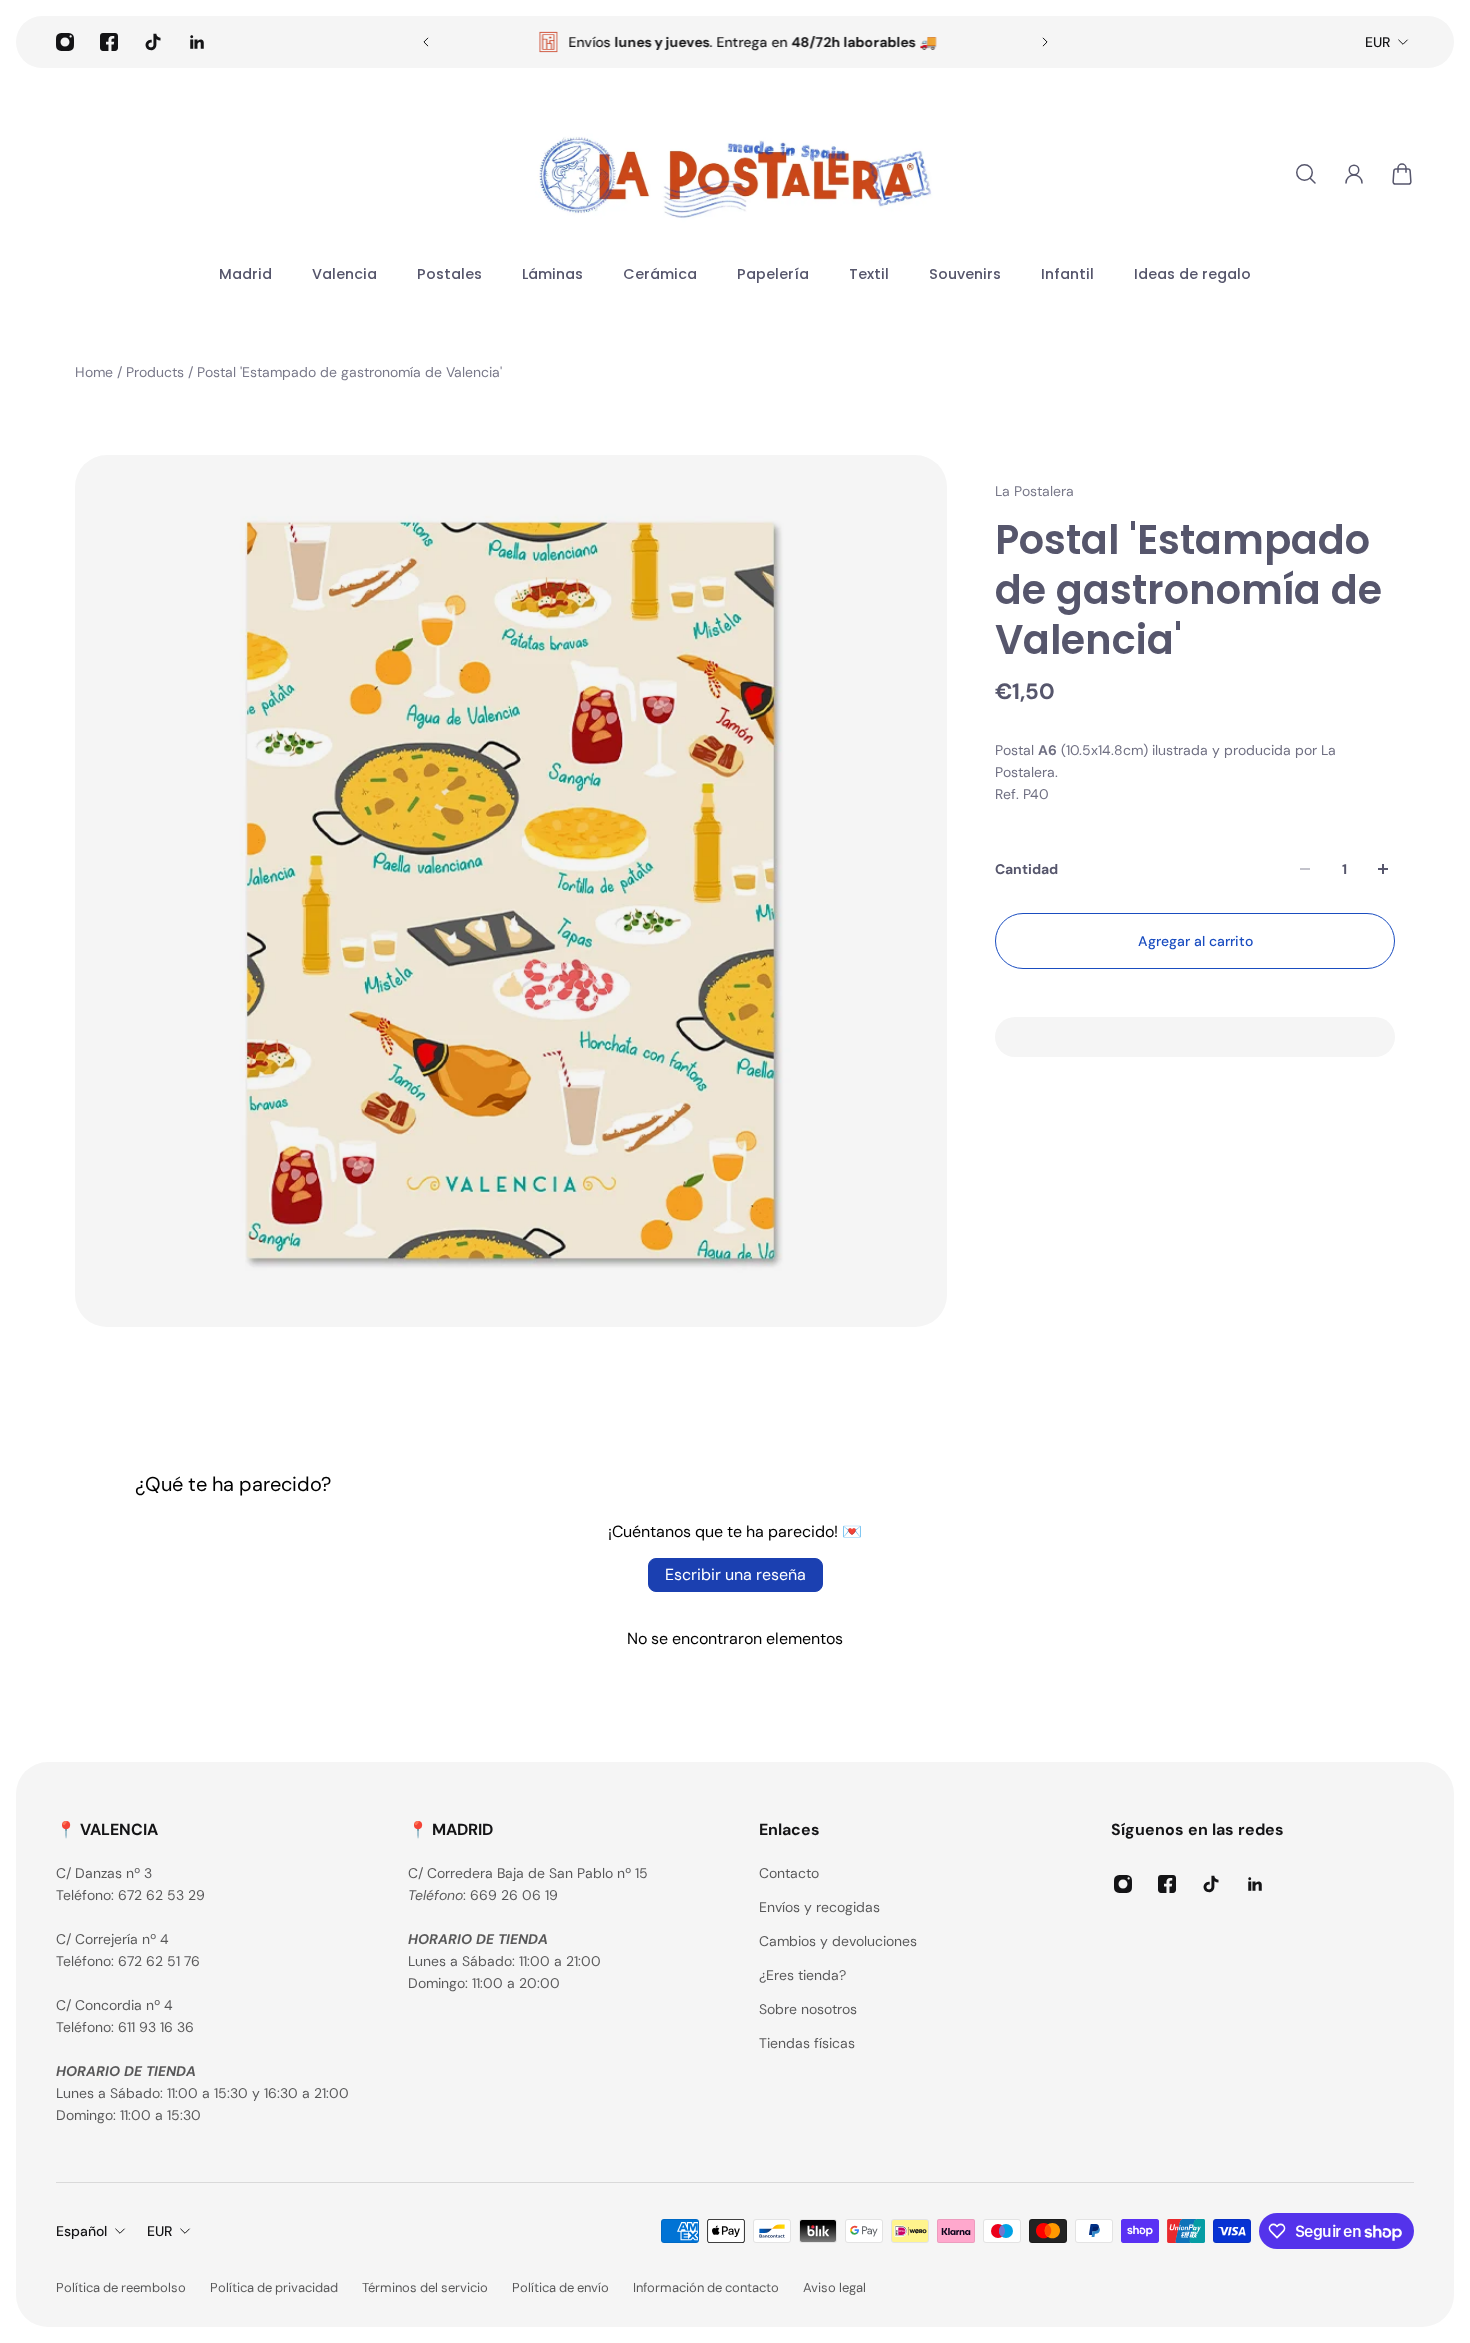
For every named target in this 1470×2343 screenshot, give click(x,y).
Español (81, 2231)
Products (157, 372)
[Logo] (735, 174)
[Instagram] (65, 42)
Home (96, 372)
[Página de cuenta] (1354, 174)
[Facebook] (109, 42)
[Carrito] (1402, 174)
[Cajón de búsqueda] (1306, 174)
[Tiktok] (153, 42)
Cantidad (1026, 869)
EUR (1377, 42)
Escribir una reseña (735, 1574)
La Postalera (1034, 491)
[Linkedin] (197, 42)
